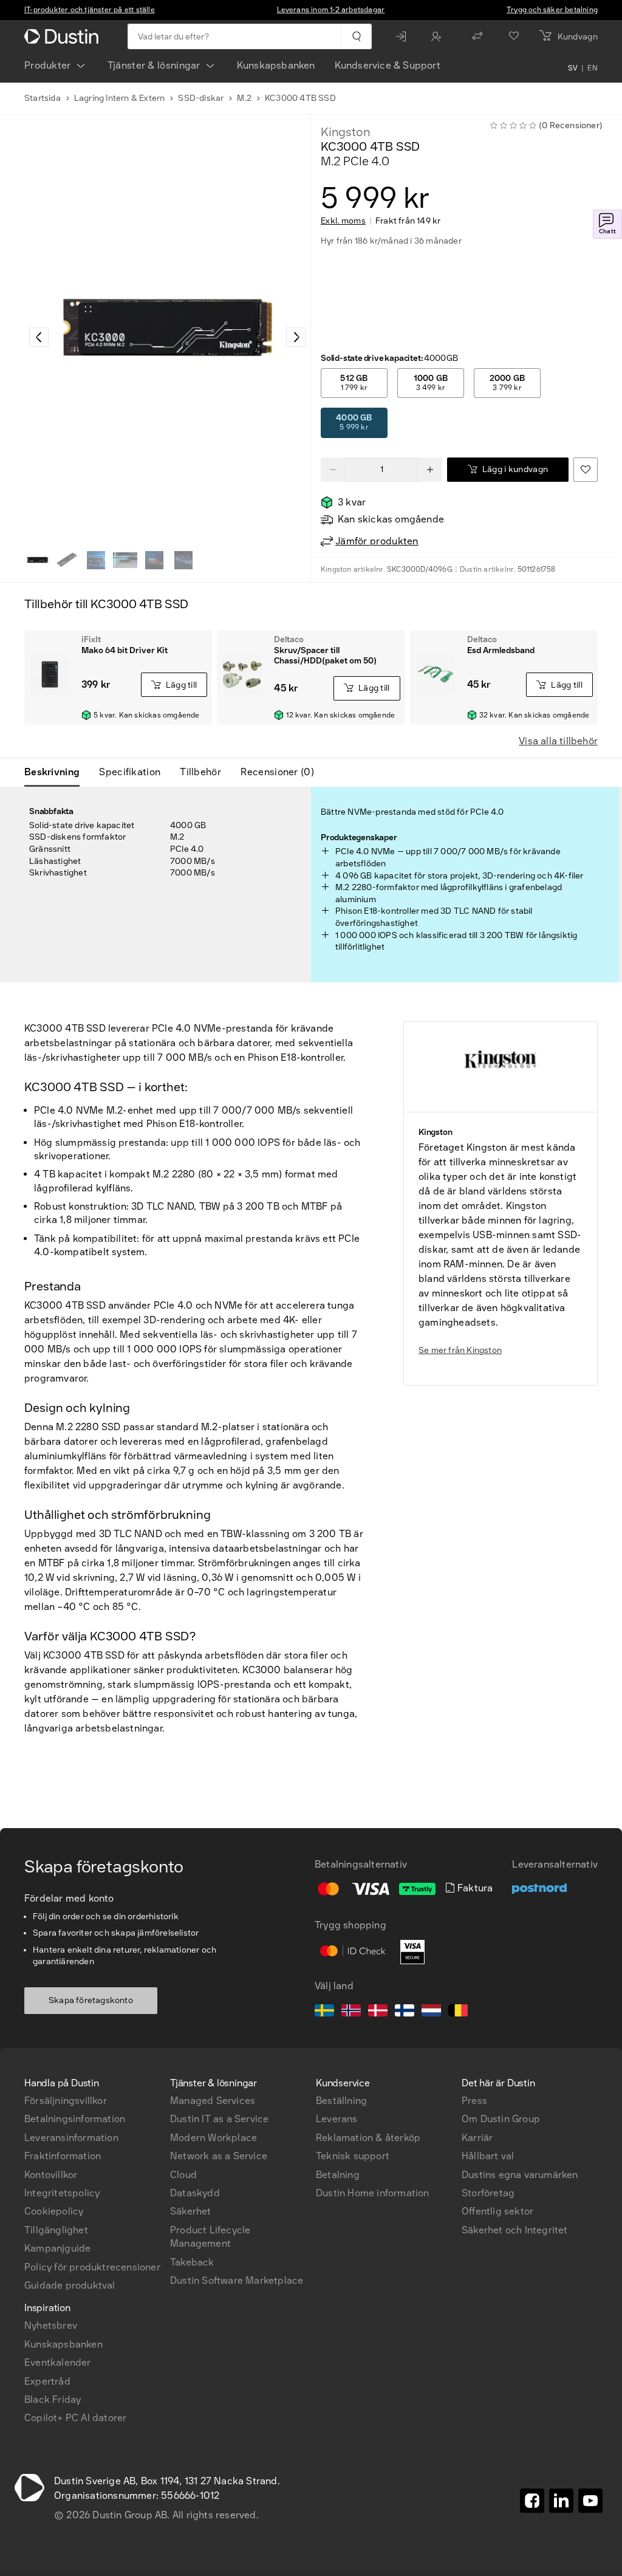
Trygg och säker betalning (552, 10)
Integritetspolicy (62, 2193)
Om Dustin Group (501, 2119)
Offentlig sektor (497, 2211)
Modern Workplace (214, 2138)
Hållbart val (488, 2156)
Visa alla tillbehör (558, 741)
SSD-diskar (201, 98)
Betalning (338, 2175)
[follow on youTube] (590, 2501)
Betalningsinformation (75, 2119)
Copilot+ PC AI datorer (75, 2418)
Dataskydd (195, 2193)
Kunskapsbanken (276, 65)
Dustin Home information (373, 2193)
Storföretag (488, 2193)
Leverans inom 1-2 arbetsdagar (331, 10)
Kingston (345, 132)
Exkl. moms (343, 221)
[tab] (57, 772)
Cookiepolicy (54, 2211)
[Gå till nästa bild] (296, 337)
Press (474, 2101)
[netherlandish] (431, 2012)
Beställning (341, 2101)
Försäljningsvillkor (66, 2101)
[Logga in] (404, 36)
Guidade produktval (70, 2285)
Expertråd (47, 2381)
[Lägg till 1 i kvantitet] (430, 470)
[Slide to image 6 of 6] (183, 560)
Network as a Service (219, 2156)
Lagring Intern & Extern (120, 98)
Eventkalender (58, 2362)
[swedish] (324, 2012)
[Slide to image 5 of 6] (154, 560)
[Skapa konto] (439, 36)
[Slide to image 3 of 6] (96, 560)
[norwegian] (351, 2012)
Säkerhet (191, 2211)
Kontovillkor (51, 2175)
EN (593, 68)
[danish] (378, 2012)
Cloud (183, 2175)
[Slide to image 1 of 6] (38, 560)
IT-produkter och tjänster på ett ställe (90, 10)
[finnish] (405, 2012)
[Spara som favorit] (586, 470)
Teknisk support (353, 2156)
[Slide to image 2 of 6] (67, 560)
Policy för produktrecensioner (92, 2267)
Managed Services (213, 2101)
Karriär (477, 2138)
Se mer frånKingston (460, 1350)
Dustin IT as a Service (219, 2119)
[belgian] (458, 2012)
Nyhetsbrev (51, 2325)
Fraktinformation (63, 2156)
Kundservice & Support (388, 65)
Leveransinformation (71, 2138)
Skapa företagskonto (91, 2000)
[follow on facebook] (532, 2501)
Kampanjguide (57, 2248)
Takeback (192, 2262)
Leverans (337, 2119)
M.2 (244, 98)
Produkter (48, 65)
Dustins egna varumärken (520, 2175)
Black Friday (53, 2400)
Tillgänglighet (56, 2230)
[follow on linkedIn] (561, 2501)
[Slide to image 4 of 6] (125, 560)
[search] (356, 36)
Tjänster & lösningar (154, 65)
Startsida (43, 98)
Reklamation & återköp (368, 2138)
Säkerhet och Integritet (515, 2230)
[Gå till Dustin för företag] (64, 36)
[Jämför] (477, 36)
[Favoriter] (514, 36)
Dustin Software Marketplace (237, 2280)
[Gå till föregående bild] (39, 337)
